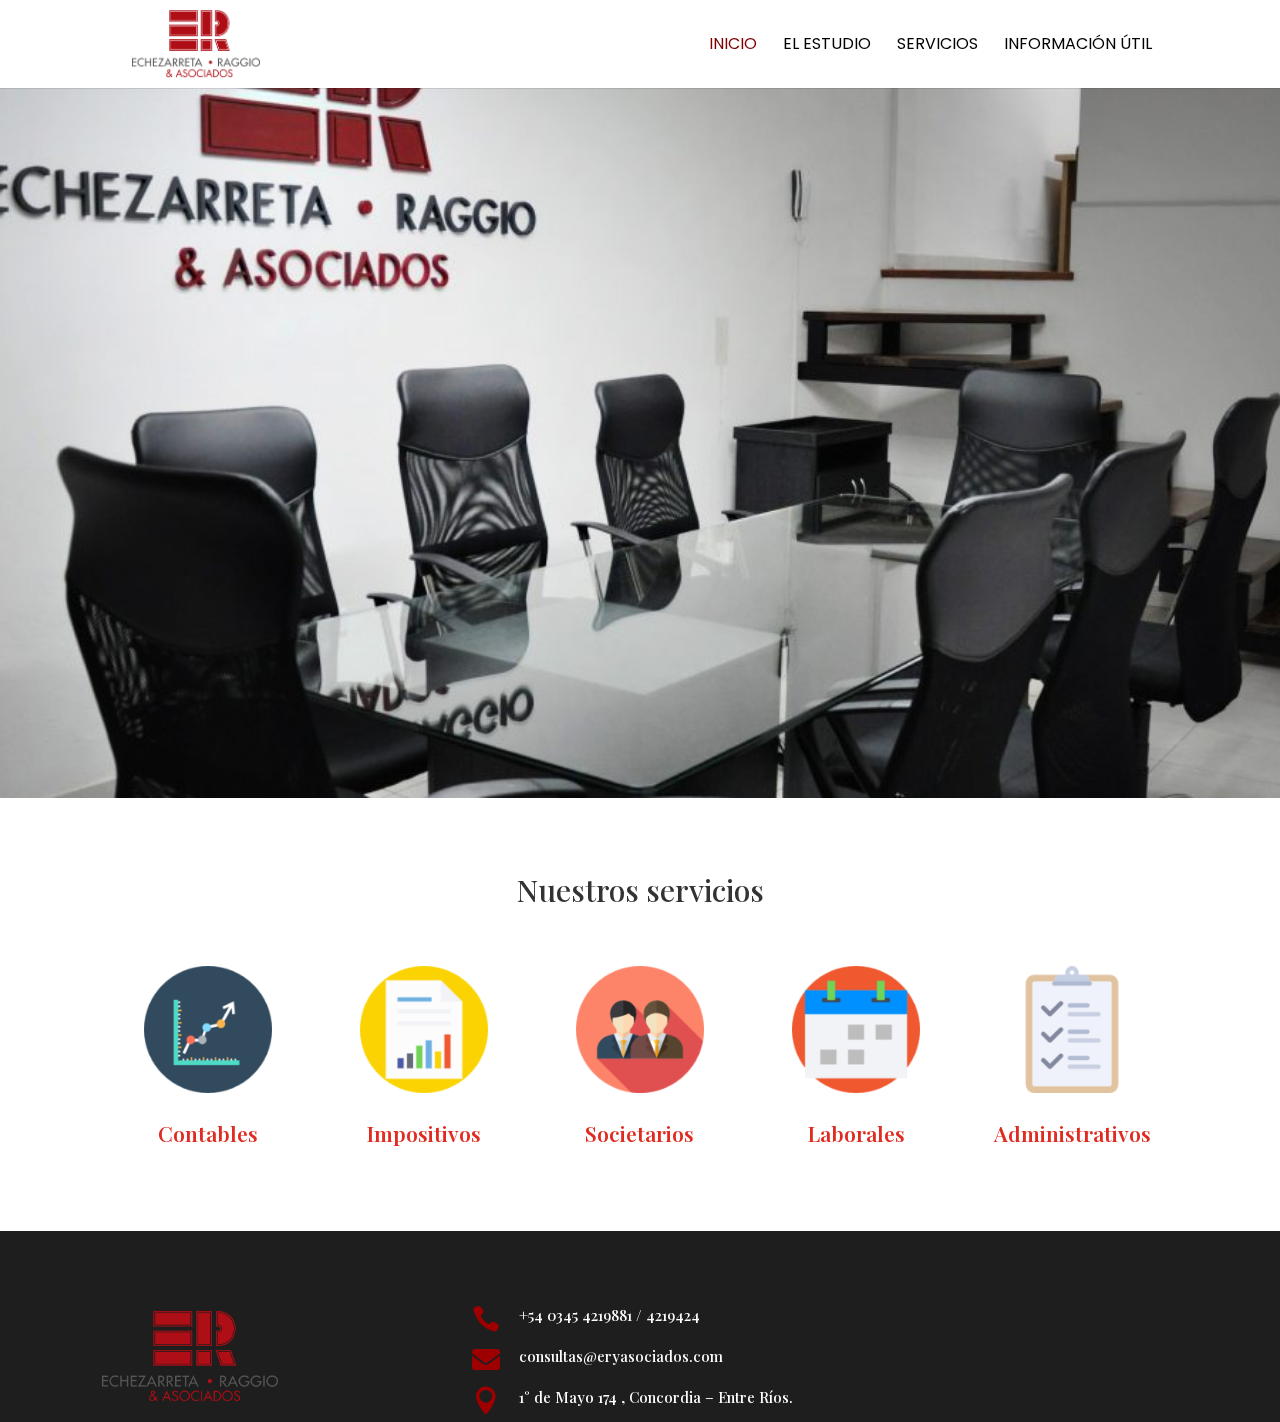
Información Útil (1078, 46)
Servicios (937, 46)
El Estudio (827, 46)
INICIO (733, 46)
